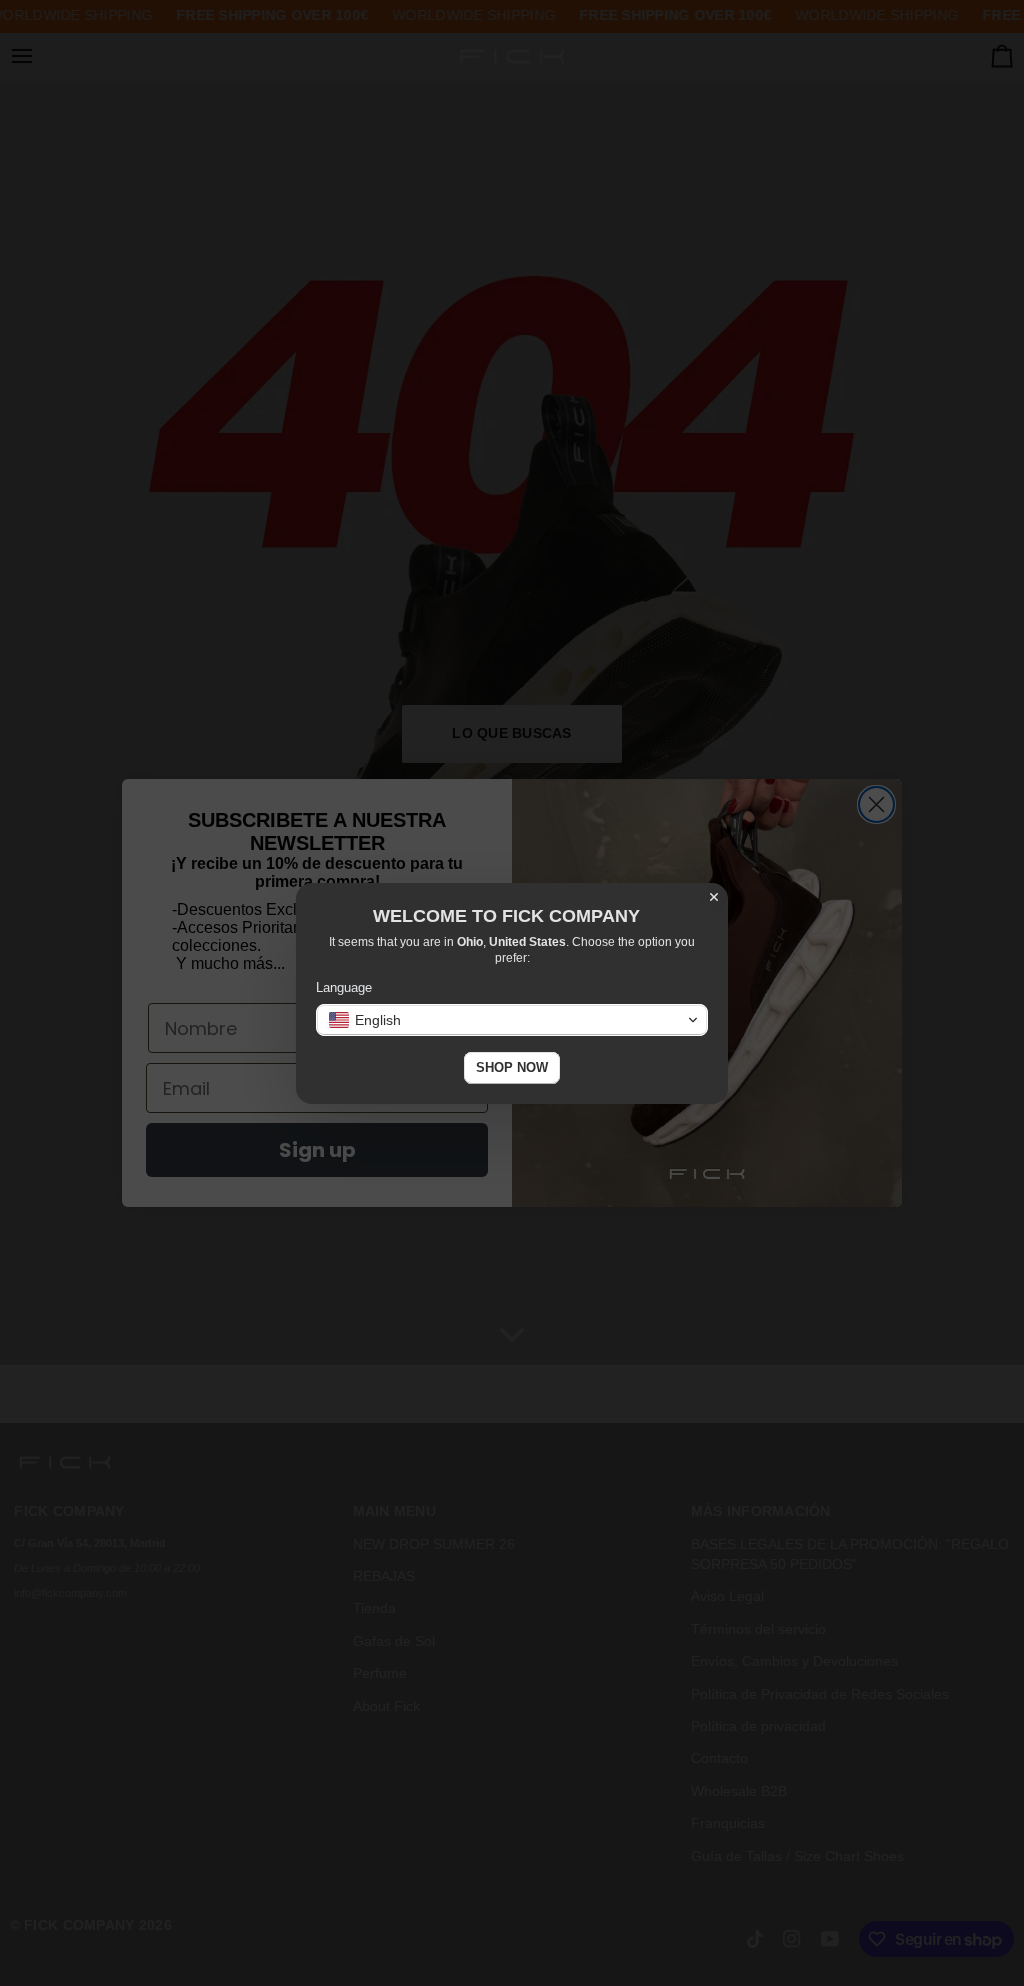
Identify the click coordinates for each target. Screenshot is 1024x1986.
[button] (512, 1020)
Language (344, 987)
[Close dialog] (714, 897)
